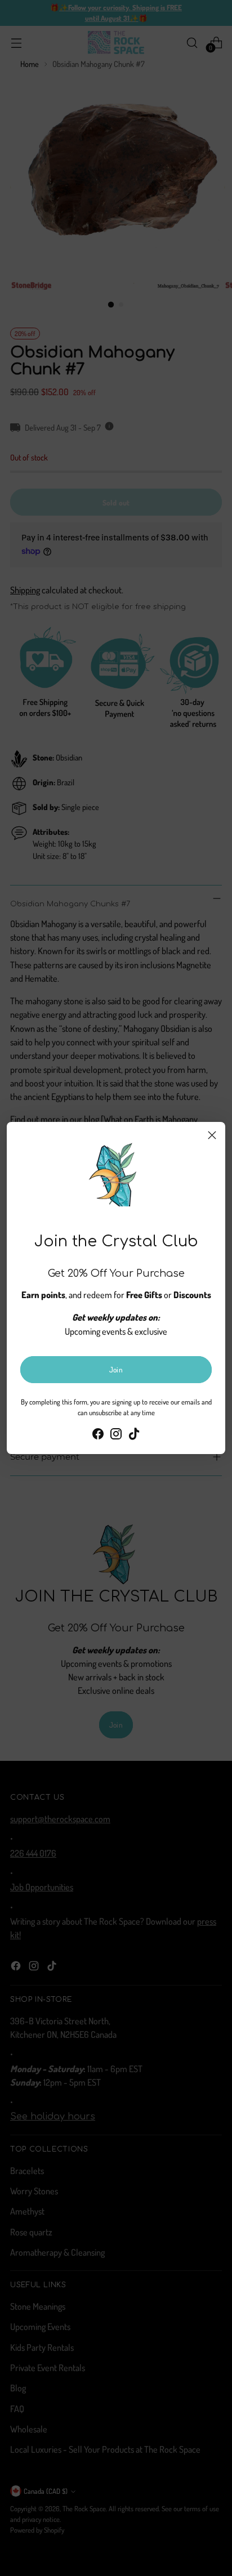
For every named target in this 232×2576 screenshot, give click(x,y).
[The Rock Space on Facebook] (98, 1435)
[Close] (212, 1135)
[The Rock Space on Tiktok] (134, 1435)
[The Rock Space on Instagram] (116, 1435)
